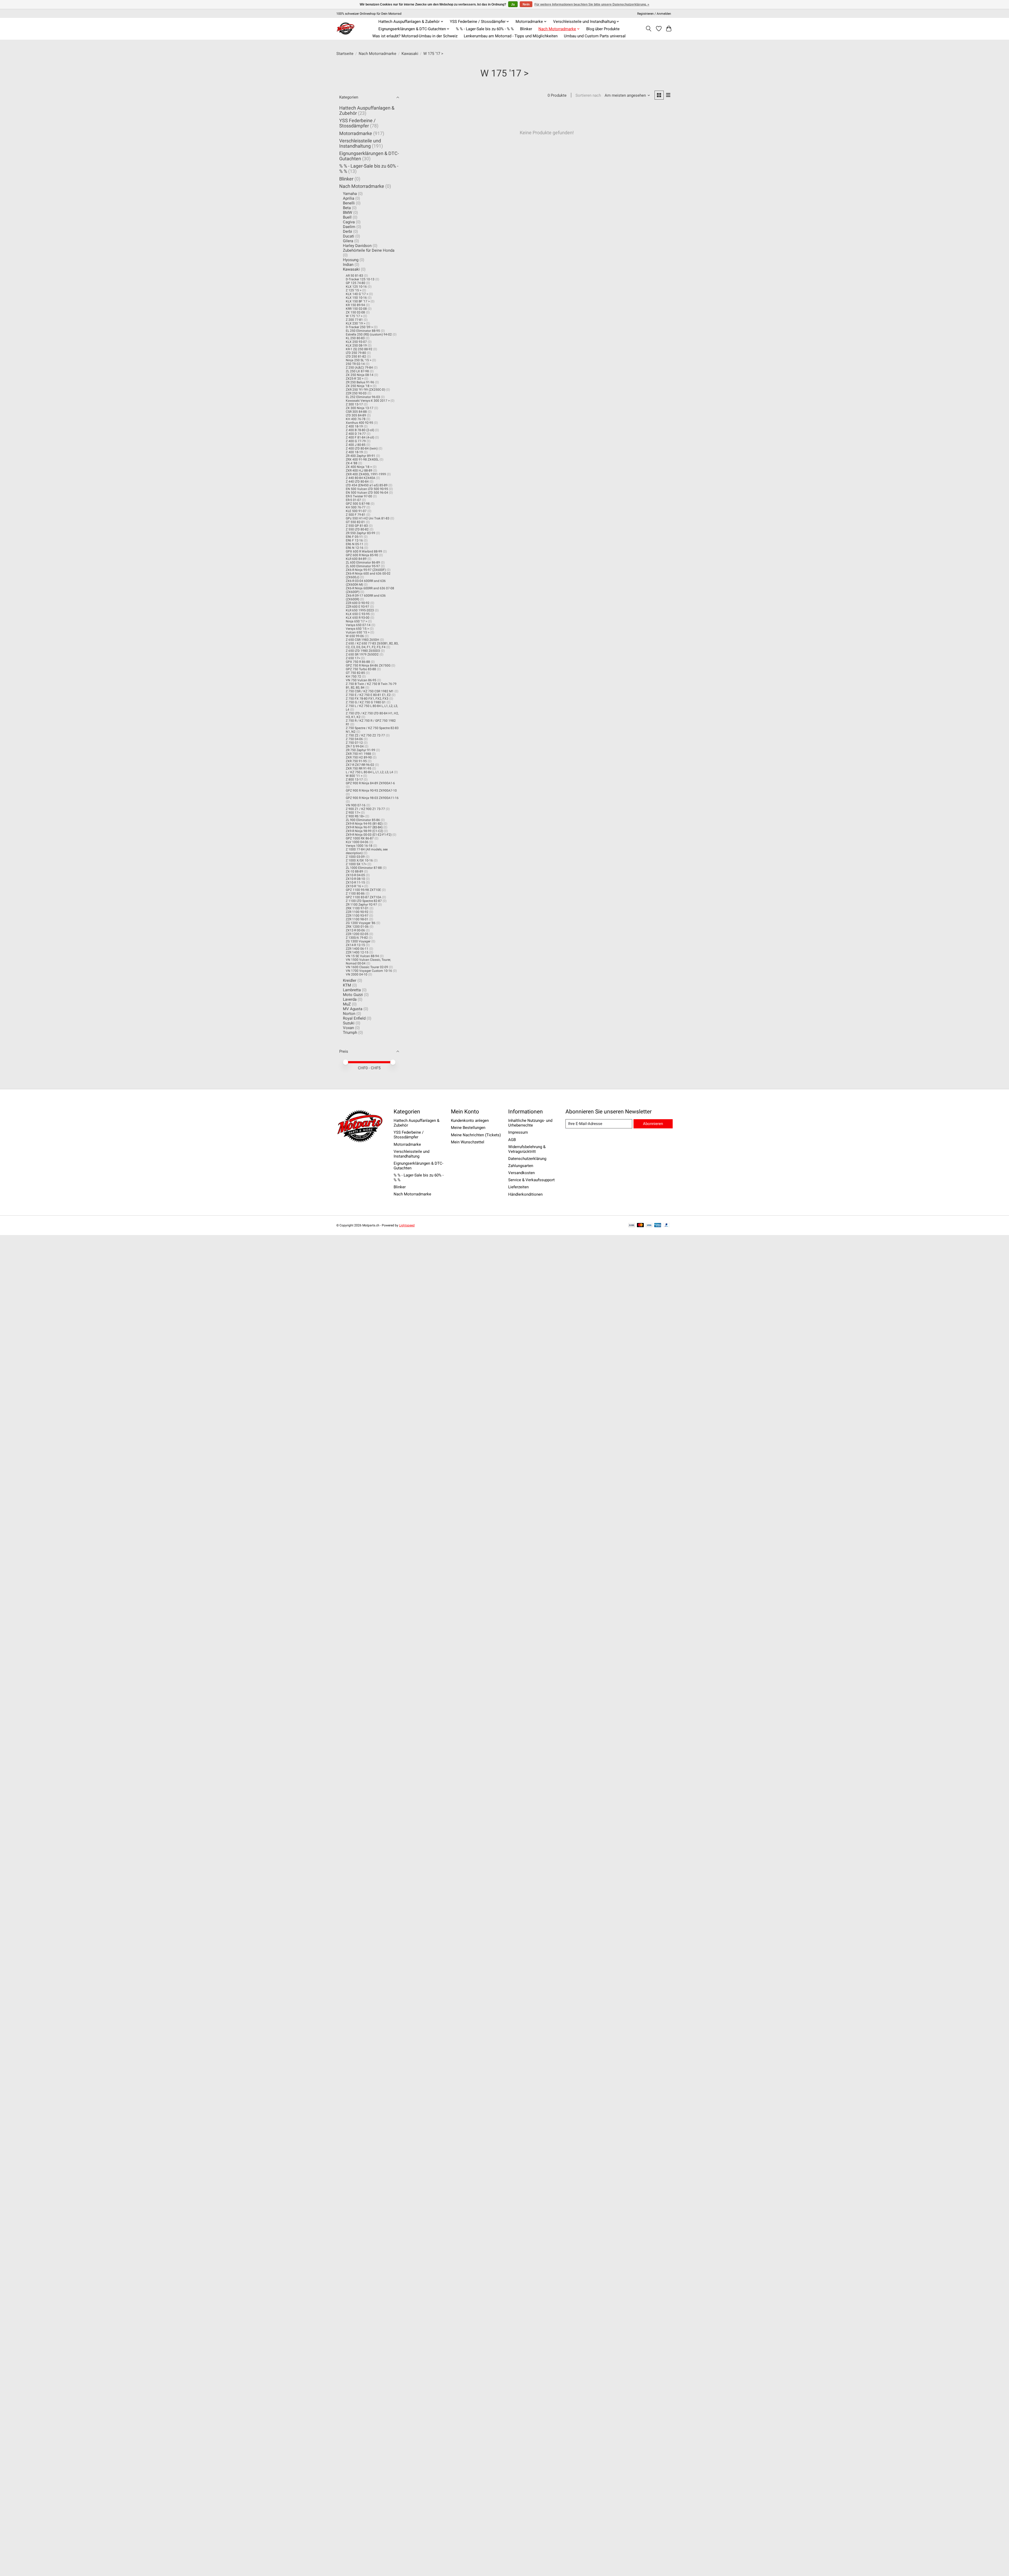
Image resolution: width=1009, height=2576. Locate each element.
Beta (347, 208)
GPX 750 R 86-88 (358, 662)
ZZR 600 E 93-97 (357, 607)
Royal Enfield (354, 1018)
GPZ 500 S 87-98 (358, 504)
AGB (512, 1140)
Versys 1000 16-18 (359, 846)
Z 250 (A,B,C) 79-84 (359, 368)
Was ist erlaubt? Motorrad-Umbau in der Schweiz (415, 36)
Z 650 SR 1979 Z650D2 (362, 654)
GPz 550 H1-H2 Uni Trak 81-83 (368, 518)
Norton (349, 1014)
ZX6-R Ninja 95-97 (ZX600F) (366, 570)
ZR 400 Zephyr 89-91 (361, 456)
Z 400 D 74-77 (356, 434)
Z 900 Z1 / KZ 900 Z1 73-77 (365, 809)
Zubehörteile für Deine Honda (369, 250)
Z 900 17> (353, 813)
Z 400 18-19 (354, 426)
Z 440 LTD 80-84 (357, 482)
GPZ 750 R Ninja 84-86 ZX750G (368, 665)
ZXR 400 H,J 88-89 (359, 471)
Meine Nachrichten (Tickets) (476, 1135)
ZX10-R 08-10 (355, 879)
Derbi (348, 231)
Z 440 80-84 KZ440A (361, 478)
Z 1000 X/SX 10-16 (359, 860)
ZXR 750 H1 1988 (358, 754)
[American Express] (658, 1225)
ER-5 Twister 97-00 (359, 496)
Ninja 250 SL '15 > (359, 360)
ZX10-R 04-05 (355, 875)
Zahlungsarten (521, 1166)
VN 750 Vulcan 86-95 (361, 680)
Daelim (349, 227)
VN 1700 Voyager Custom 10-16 (369, 971)
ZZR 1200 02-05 (357, 934)
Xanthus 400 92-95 (359, 423)
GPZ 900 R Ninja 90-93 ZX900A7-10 (371, 791)
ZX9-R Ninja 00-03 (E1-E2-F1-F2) (369, 835)
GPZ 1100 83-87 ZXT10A (364, 897)
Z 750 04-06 (354, 739)
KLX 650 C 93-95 (358, 614)
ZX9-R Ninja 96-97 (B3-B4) (364, 827)
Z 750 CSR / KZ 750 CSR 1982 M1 (370, 691)
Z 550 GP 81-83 (357, 526)
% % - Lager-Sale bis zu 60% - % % (485, 29)
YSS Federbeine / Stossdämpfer (357, 123)
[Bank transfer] (632, 1225)
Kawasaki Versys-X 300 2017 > (368, 401)
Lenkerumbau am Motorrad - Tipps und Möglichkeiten (511, 36)
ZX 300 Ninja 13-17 (360, 408)
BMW (348, 213)
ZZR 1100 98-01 (357, 919)
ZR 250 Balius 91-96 (360, 382)
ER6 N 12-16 (355, 548)
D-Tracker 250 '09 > (359, 327)
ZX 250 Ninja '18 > (359, 386)
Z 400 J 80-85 (356, 445)
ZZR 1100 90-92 (357, 912)
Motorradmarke (356, 133)
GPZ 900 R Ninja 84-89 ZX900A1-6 (370, 783)
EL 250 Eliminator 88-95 (363, 331)
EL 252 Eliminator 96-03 (363, 397)
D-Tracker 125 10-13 (360, 279)
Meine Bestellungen (468, 1128)
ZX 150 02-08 (355, 312)
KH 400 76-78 (356, 419)
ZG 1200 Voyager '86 (361, 923)
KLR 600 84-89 (356, 559)
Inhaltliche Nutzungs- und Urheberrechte (530, 1123)
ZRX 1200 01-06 (357, 927)
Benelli (349, 203)
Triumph (350, 1033)
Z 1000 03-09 (355, 857)
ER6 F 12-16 (354, 540)
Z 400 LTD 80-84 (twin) (362, 448)
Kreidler (350, 980)
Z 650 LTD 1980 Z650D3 (363, 651)
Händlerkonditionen (525, 1194)
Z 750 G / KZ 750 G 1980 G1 (366, 702)
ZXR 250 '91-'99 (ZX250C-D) (365, 390)
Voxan (348, 1028)
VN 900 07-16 (356, 805)
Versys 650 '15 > (357, 629)
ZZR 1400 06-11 (357, 949)
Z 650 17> (353, 658)
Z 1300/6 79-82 (357, 938)
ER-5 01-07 (353, 500)
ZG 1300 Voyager (358, 941)
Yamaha (350, 194)
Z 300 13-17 (354, 404)
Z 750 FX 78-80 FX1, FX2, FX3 (367, 699)
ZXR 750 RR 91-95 (359, 768)
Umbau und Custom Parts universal (595, 36)
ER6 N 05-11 (355, 544)
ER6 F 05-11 (354, 537)
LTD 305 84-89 (356, 415)
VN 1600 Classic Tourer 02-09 (367, 967)
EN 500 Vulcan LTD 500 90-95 (367, 489)
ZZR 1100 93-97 (357, 916)
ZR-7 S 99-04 (355, 746)
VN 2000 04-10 (357, 974)
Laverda (350, 999)
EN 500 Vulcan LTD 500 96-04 (367, 493)
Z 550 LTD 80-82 (357, 529)
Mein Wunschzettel (468, 1142)
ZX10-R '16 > (355, 886)
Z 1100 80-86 (355, 894)
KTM (347, 985)
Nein (526, 4)
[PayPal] (667, 1225)
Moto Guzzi (353, 995)
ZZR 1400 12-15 (357, 952)
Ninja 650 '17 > (356, 621)
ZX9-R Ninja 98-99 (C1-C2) (364, 831)
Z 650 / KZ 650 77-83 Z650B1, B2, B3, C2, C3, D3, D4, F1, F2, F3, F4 (372, 645)
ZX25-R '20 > (355, 379)
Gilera (348, 241)
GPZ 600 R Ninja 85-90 (362, 555)
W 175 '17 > (354, 316)
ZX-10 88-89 (354, 871)
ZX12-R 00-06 (355, 930)
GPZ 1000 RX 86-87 (360, 838)
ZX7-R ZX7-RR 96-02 (360, 765)
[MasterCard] (640, 1225)
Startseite (345, 54)
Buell (347, 217)
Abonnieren (653, 1124)
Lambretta (352, 990)
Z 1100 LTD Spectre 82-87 (364, 901)
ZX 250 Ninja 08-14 (360, 375)
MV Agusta (353, 1009)
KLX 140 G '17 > (357, 294)
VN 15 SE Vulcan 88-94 (362, 956)
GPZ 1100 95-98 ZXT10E (363, 890)
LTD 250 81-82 (356, 357)
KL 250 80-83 (355, 338)
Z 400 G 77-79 (356, 441)
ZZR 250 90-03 (356, 393)
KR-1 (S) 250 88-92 (359, 349)
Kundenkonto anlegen (470, 1121)
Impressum (518, 1132)
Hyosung (351, 260)
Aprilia (349, 198)
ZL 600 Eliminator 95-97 (363, 566)
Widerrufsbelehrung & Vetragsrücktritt (527, 1149)
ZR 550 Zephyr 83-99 (361, 533)
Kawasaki (410, 54)
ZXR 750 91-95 (356, 761)
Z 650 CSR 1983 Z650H (362, 640)
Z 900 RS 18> (355, 816)
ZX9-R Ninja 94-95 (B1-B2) (364, 824)
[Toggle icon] (649, 29)
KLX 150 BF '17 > (358, 301)
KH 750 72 (353, 677)
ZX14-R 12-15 (355, 945)
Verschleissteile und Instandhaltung (360, 143)
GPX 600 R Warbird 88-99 (364, 551)
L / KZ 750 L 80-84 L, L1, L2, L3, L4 (369, 772)
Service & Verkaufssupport (531, 1180)
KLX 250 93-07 (356, 342)
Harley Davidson (357, 246)
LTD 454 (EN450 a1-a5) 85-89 (367, 485)
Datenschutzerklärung (527, 1159)
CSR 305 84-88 (356, 412)
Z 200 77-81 (354, 320)
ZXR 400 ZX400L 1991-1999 (366, 474)
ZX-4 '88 (352, 463)
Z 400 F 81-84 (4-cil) (360, 437)
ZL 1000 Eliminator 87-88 (364, 868)
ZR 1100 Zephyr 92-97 (361, 905)
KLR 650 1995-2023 (360, 610)
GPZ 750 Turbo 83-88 (361, 669)
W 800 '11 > (354, 776)
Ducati (349, 236)
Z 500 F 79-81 (356, 515)
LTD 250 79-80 (356, 353)
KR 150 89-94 (355, 305)
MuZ (347, 1004)
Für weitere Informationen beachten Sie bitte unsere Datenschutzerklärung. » (592, 4)
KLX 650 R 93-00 (358, 618)
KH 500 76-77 (356, 507)
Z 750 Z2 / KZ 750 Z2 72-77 (365, 735)
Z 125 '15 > (354, 290)
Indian (348, 265)
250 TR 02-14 (355, 364)
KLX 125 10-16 (356, 287)
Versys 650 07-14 (358, 625)
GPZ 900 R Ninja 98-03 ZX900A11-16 (372, 798)
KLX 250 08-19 (356, 345)
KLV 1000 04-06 (357, 842)
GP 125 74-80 (356, 283)
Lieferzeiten (518, 1187)
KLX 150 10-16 (356, 298)
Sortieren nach (588, 95)
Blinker (526, 29)
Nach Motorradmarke (377, 54)
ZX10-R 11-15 (355, 882)
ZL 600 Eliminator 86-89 (363, 562)
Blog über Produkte (603, 29)
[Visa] (649, 1225)
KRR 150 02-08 (356, 309)
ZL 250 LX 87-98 (357, 371)
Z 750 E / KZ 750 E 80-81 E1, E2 (368, 695)
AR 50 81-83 (354, 276)
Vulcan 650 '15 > (358, 632)
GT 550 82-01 (355, 522)
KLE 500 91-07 (356, 511)
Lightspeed (407, 1225)
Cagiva (349, 222)
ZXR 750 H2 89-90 (359, 757)
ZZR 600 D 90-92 (358, 603)
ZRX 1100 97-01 (357, 908)
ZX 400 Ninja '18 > (359, 467)
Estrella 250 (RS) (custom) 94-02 (369, 334)
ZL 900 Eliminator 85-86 (363, 820)
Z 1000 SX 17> (356, 864)
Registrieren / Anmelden (654, 14)
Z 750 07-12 (354, 743)
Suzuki (349, 1023)
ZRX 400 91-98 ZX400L (362, 460)
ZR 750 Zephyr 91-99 (361, 750)
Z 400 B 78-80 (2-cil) (360, 430)
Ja (513, 4)
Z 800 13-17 (354, 779)
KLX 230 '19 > (356, 323)
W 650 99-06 (355, 636)
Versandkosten (521, 1173)
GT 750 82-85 (355, 673)
